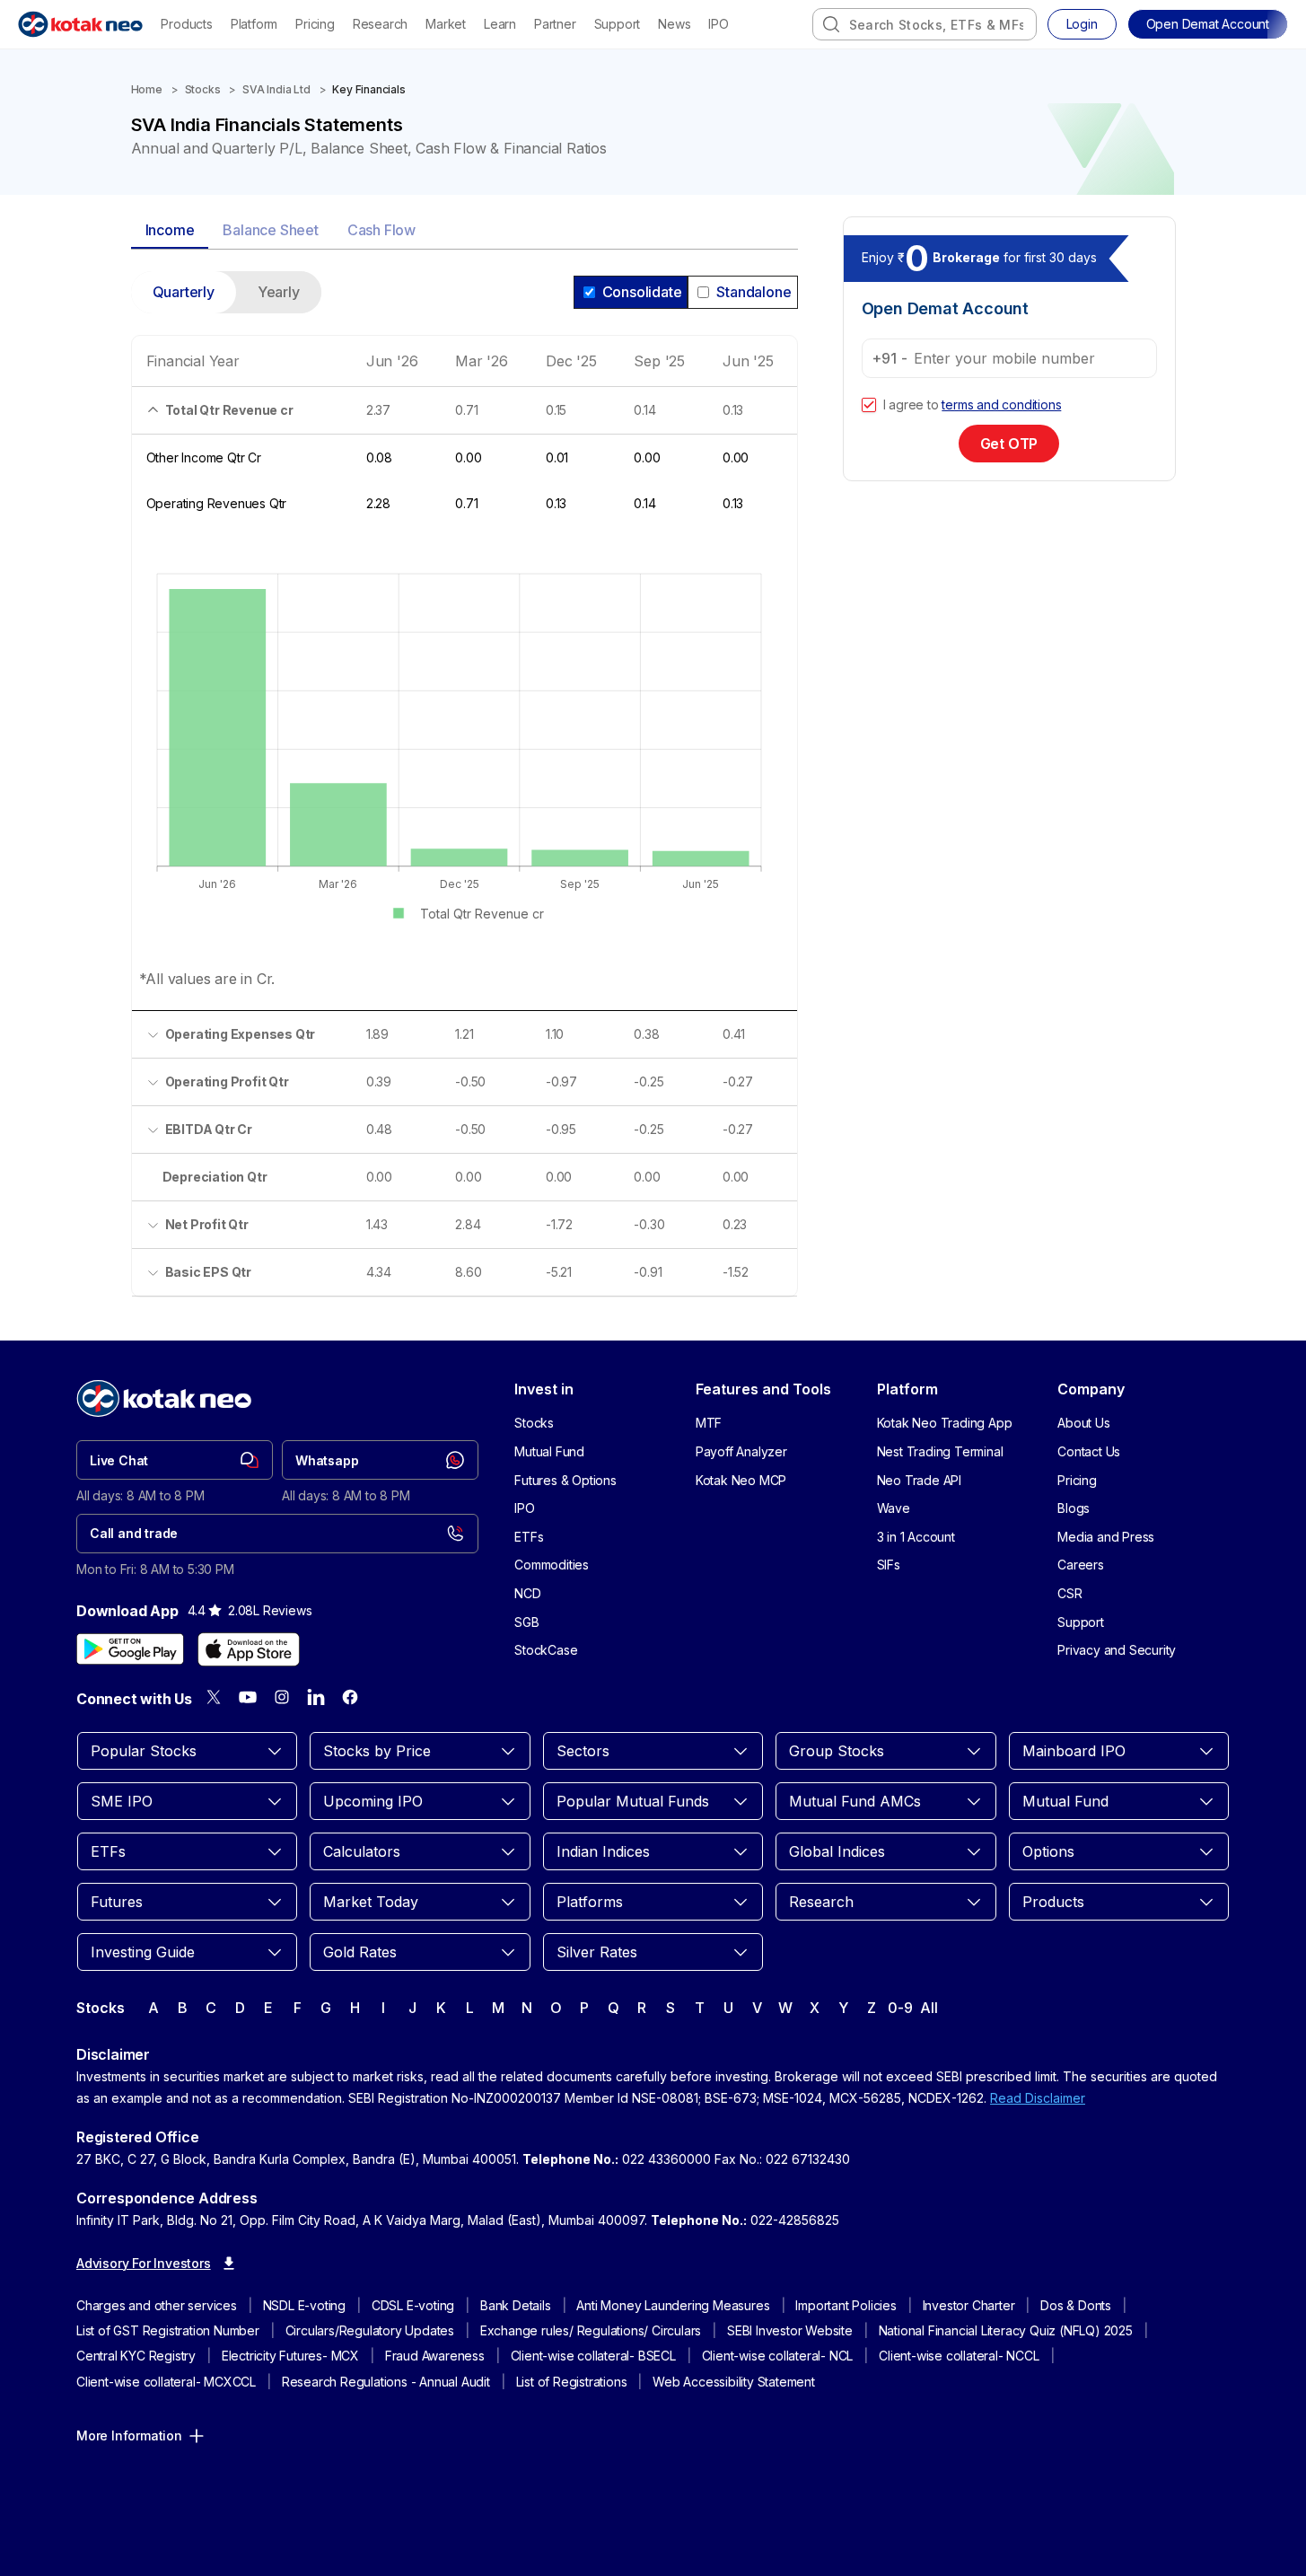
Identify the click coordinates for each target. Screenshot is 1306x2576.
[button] (1208, 24)
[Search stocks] (831, 24)
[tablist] (465, 231)
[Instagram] (282, 1697)
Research (380, 24)
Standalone (754, 292)
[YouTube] (248, 1697)
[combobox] (925, 24)
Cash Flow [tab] (381, 230)
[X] (214, 1697)
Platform (254, 24)
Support (618, 24)
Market (446, 24)
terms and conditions (1001, 404)
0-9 (900, 2008)
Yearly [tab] (279, 292)
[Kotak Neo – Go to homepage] (80, 24)
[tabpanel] (465, 795)
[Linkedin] (316, 1697)
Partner (555, 24)
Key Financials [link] (368, 89)
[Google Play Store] (130, 1649)
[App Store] (249, 1649)
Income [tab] (170, 230)
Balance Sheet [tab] (270, 230)
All (929, 2008)
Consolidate (642, 292)
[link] (175, 1460)
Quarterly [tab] (184, 292)
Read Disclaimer (1038, 2098)
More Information (129, 2435)
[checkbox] (869, 405)
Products (186, 24)
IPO (718, 24)
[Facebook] (350, 1697)
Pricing (315, 24)
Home (147, 89)
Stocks (203, 89)
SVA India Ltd (276, 89)
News (674, 24)
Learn (500, 24)
